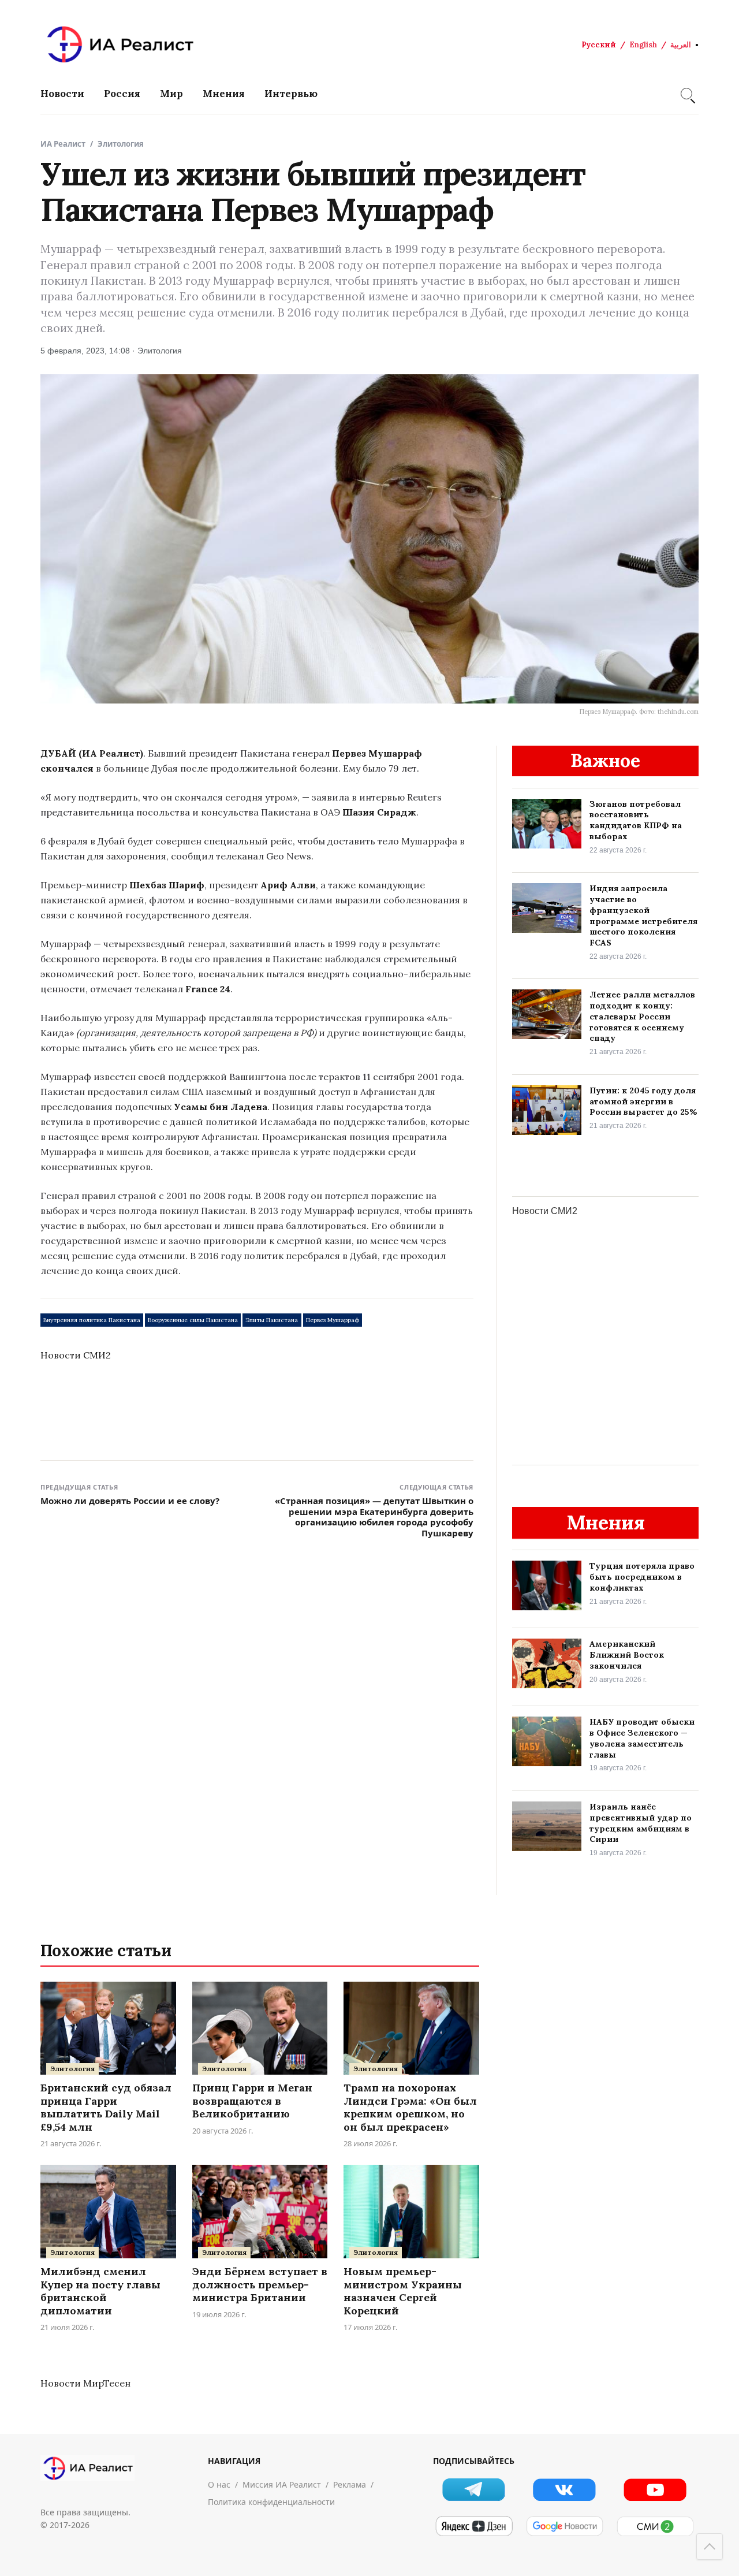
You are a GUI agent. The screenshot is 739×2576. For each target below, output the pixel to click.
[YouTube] (655, 2490)
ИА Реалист (63, 144)
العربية (681, 45)
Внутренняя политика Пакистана (92, 1320)
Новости (62, 94)
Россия (122, 94)
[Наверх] (710, 2547)
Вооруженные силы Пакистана (193, 1320)
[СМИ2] (655, 2526)
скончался (67, 768)
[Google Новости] (564, 2526)
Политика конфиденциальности (271, 2502)
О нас (219, 2484)
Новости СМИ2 (76, 1355)
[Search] (686, 94)
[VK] (564, 2490)
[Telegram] (474, 2490)
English (643, 45)
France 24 (208, 989)
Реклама (350, 2484)
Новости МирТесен (85, 2383)
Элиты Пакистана (272, 1320)
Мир (171, 94)
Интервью (291, 94)
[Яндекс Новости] (474, 2526)
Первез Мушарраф (333, 1320)
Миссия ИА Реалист (282, 2484)
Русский (599, 45)
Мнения (224, 94)
